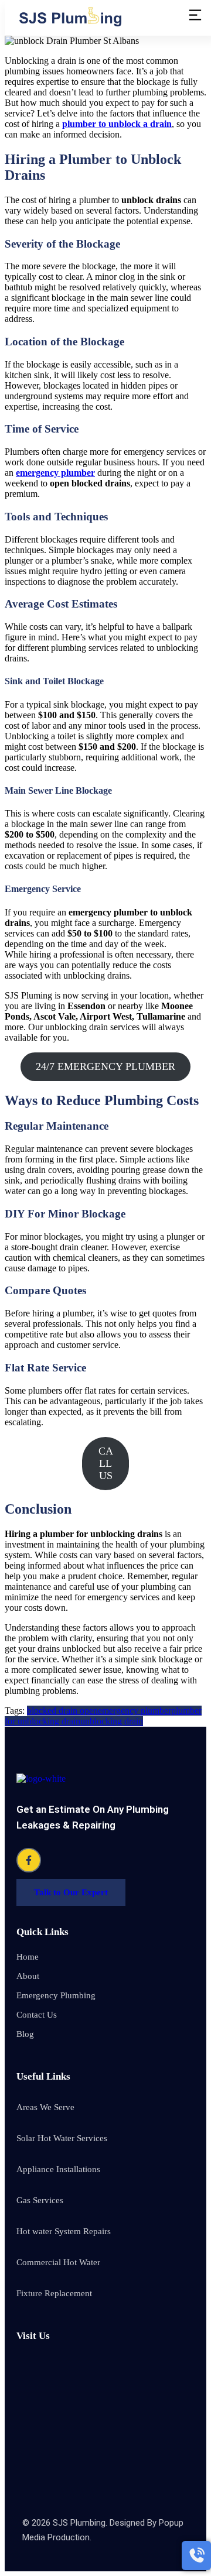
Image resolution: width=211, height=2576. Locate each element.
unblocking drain (112, 1721)
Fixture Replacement (54, 2293)
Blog (25, 2034)
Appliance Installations (58, 2169)
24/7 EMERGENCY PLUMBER (105, 1066)
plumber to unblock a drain (117, 124)
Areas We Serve (45, 2107)
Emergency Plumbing (56, 1995)
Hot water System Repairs (64, 2231)
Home (28, 1957)
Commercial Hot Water (58, 2262)
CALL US (106, 1463)
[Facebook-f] (29, 1860)
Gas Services (40, 2200)
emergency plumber (55, 473)
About (28, 1976)
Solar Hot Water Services (62, 2138)
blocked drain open (62, 1711)
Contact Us (37, 2015)
